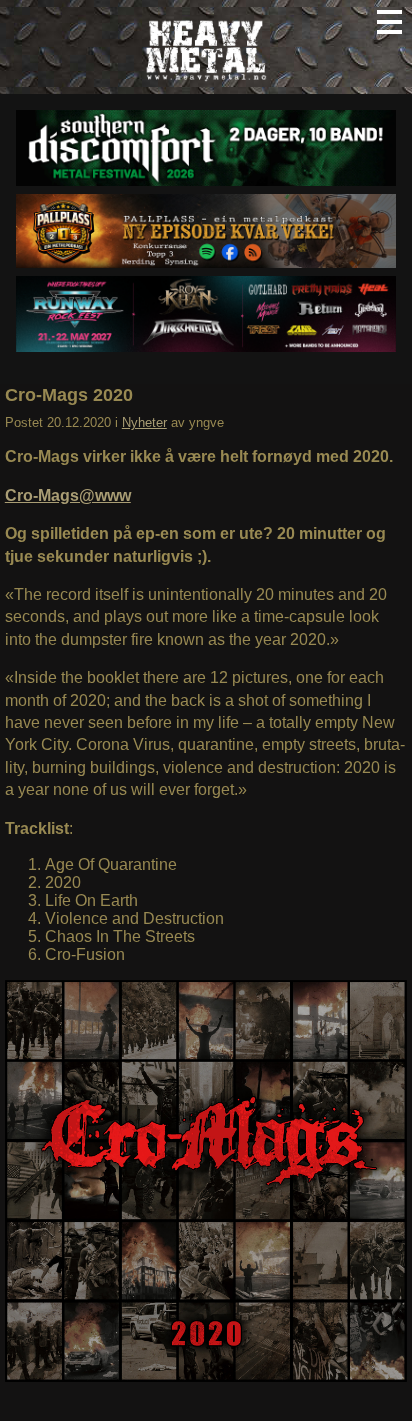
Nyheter (144, 422)
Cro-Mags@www (68, 495)
